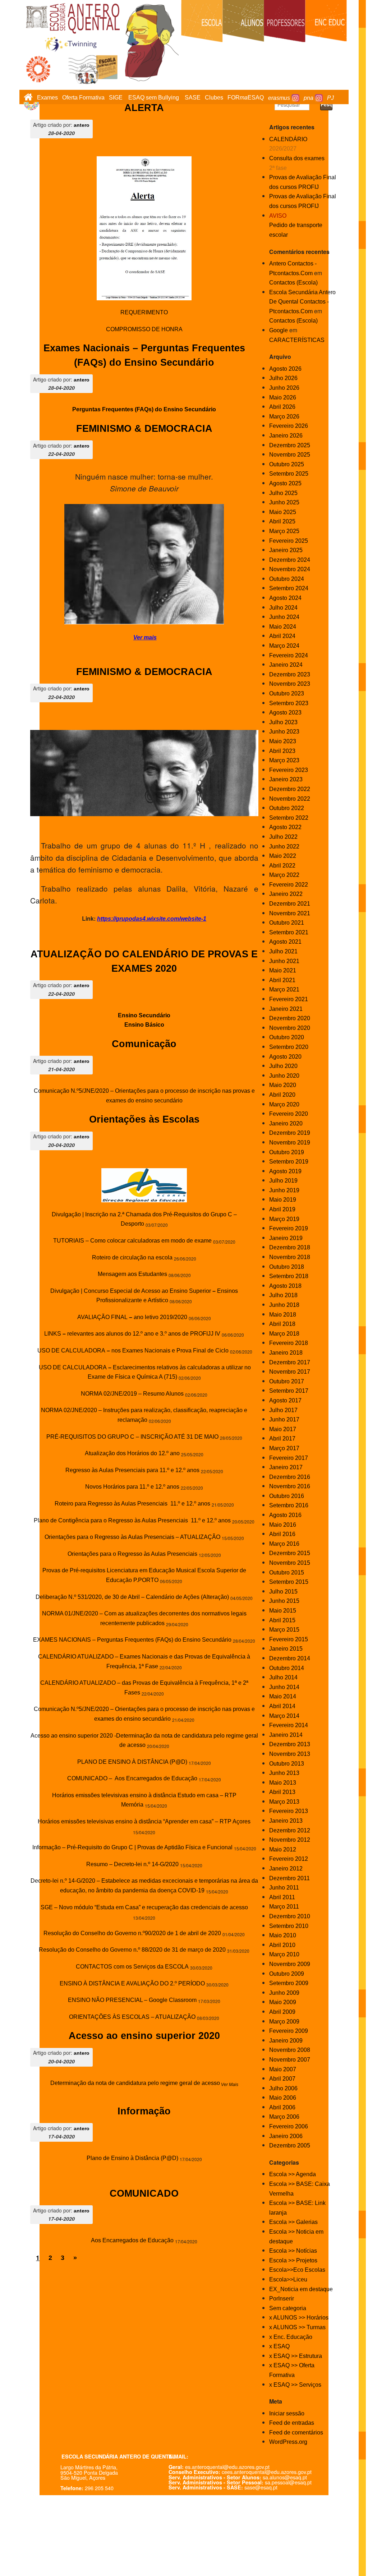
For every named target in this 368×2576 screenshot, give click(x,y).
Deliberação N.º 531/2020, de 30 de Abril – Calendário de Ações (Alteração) (132, 1597)
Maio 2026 (283, 397)
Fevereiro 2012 (289, 1859)
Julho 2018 (283, 1295)
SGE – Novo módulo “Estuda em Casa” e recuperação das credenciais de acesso (144, 1907)
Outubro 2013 (287, 1764)
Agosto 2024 (285, 598)
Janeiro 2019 (286, 1238)
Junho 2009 (284, 1993)
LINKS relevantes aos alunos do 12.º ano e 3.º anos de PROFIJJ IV (132, 1334)
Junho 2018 (284, 1305)
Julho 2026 (283, 378)
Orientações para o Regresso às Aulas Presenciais (132, 1554)
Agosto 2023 (285, 713)
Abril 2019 (282, 1209)
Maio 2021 (283, 970)
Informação (144, 2111)
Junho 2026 (284, 388)
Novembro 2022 (290, 799)
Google (279, 330)
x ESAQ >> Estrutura (296, 2356)
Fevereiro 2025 (289, 541)
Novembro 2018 (290, 1257)
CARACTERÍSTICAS (297, 340)
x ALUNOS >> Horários (299, 2318)
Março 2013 (284, 1802)
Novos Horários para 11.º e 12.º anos (132, 1487)
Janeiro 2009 (286, 2041)
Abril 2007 (282, 2079)
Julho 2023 (283, 722)
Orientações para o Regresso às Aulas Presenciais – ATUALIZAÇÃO (132, 1537)
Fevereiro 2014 (289, 1725)
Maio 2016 (283, 1525)
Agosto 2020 (285, 1057)
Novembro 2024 (290, 569)
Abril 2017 (282, 1439)
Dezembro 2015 (290, 1553)
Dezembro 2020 (290, 1018)
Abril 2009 (282, 2012)
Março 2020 (284, 1104)
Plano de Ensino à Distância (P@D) (132, 2158)
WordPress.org (288, 2442)
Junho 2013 (284, 1773)
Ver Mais (229, 2085)
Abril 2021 (282, 980)
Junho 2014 (284, 1687)
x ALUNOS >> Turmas (297, 2327)
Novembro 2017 (290, 1372)
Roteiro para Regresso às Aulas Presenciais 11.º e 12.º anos (132, 1504)
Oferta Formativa (83, 98)
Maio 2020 (283, 1085)
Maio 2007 (283, 2069)
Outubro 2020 (287, 1037)
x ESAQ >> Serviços (295, 2385)
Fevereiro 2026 (289, 426)
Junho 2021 (284, 961)
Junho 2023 (284, 732)
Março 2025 (284, 531)
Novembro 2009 (290, 1964)
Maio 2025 (283, 512)
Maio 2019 (283, 1200)
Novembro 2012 (290, 1840)
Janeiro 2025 (286, 550)
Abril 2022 (282, 866)
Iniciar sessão (287, 2413)
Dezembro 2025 (290, 445)
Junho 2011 (284, 1888)
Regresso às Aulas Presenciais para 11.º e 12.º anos (132, 1470)
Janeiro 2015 (286, 1649)
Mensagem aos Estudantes (132, 1274)
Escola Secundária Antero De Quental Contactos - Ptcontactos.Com (302, 302)
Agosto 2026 (285, 369)
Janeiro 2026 (286, 436)
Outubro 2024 (287, 579)
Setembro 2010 (289, 1926)
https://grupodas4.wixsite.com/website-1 (152, 919)
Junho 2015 (284, 1601)
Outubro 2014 (287, 1668)
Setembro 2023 (289, 703)
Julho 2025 (283, 493)
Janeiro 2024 (286, 665)
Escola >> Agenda (293, 2174)
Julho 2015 (283, 1592)
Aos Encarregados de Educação (132, 2240)
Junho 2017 (284, 1419)
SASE (193, 98)
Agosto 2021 (285, 942)
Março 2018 (284, 1334)
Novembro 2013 (290, 1754)
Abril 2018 (282, 1324)
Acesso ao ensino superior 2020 (144, 2036)
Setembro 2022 (289, 818)
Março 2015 (284, 1630)
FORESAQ (246, 98)
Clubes (214, 98)
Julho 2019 (283, 1181)
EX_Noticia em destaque (301, 2289)
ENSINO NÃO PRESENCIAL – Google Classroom (132, 2000)
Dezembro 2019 (290, 1133)
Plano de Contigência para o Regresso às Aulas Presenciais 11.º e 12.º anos (132, 1520)
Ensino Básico (144, 1025)
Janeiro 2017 (286, 1467)
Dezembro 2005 (290, 2145)
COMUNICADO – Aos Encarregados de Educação (132, 1778)
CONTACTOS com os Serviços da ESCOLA (132, 1967)
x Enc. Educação (291, 2337)
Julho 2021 (283, 951)
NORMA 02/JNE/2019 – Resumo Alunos (132, 1394)
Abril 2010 (282, 1945)
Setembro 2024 (289, 588)
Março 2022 (284, 875)
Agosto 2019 (285, 1171)
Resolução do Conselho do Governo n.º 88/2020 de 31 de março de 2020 (132, 1950)
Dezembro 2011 (289, 1878)
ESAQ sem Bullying (154, 98)
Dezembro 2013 (290, 1744)
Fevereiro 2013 (289, 1811)
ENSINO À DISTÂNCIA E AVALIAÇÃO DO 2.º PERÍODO (132, 1983)
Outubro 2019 (287, 1152)
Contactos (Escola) (293, 283)
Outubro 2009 (287, 1974)
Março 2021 (284, 989)
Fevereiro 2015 (289, 1639)
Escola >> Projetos (293, 2260)
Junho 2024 (284, 617)
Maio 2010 (283, 1935)
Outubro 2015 (287, 1573)
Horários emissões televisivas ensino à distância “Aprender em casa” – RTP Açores (144, 1821)
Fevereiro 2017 (289, 1458)
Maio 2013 (283, 1783)
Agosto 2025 (285, 483)
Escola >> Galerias (293, 2222)
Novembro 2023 (290, 684)
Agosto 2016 (285, 1515)
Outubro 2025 (287, 464)
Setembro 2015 (289, 1582)
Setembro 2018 (289, 1276)
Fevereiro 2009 (289, 2031)
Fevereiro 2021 (289, 999)
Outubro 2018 (287, 1267)
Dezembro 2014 (290, 1658)
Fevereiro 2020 (289, 1114)
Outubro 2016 (287, 1496)
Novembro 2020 (290, 1028)
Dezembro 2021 (290, 904)
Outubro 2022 (287, 808)
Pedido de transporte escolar (296, 225)
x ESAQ (279, 2346)
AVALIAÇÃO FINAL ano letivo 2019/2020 (132, 1317)
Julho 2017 (283, 1410)
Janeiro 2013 (286, 1821)
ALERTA (144, 108)
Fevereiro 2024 (289, 655)
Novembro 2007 (290, 2060)
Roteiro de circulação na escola (132, 1257)
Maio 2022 (283, 856)
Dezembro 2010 (290, 1916)
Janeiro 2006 (286, 2136)
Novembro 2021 (290, 913)
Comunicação (144, 1044)
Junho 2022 (284, 847)
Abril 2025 (282, 521)
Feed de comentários (296, 2432)
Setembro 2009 (289, 1983)
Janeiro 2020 (286, 1123)
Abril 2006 (282, 2107)
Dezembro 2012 (290, 1830)
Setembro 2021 (289, 932)
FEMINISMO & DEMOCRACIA (144, 429)
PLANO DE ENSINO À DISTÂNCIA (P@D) (132, 1762)
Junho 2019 (284, 1190)
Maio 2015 (283, 1611)
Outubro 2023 (287, 693)
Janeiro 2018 (286, 1353)
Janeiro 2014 (286, 1735)
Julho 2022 (283, 837)
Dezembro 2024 (290, 560)
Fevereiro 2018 (289, 1343)
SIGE (116, 98)
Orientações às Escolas (144, 1119)
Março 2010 (284, 1954)
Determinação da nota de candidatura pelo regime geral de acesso (135, 2083)
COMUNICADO (144, 2193)
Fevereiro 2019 (289, 1228)
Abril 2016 (282, 1534)
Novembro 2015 (290, 1563)
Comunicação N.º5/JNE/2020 (71, 1091)
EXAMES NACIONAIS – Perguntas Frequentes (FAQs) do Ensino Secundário (132, 1640)
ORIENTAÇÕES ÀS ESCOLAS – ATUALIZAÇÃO (132, 2017)
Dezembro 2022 (290, 789)
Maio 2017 (283, 1429)
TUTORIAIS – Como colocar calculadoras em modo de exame (132, 1241)
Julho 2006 (283, 2088)
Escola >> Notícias (293, 2251)
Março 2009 (284, 2022)
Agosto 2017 (285, 1400)
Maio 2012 (283, 1849)
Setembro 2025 (289, 474)
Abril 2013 (282, 1792)
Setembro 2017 (289, 1391)
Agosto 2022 (285, 827)
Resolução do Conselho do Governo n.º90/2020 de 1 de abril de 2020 (132, 1933)
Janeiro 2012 (286, 1869)
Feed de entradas (292, 2423)
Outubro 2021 (287, 923)
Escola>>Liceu (288, 2279)
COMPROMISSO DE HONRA (144, 329)
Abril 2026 (282, 407)
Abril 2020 (282, 1095)
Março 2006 (284, 2117)
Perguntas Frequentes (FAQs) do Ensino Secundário (144, 409)
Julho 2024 (283, 608)
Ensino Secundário (144, 1015)
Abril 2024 (282, 636)
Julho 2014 (283, 1677)
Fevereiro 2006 (289, 2126)
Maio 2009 (283, 2002)
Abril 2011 (282, 1897)
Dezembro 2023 (290, 674)
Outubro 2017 (287, 1381)
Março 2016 (284, 1544)
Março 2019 (284, 1219)
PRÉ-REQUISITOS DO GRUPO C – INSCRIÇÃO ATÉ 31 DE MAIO (132, 1437)
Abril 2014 (282, 1706)
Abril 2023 (282, 751)
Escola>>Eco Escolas (297, 2270)
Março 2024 (284, 646)
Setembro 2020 (289, 1047)
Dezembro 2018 (290, 1247)
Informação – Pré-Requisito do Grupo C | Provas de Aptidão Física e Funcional (132, 1847)
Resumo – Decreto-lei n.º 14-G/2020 (132, 1864)
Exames (47, 98)
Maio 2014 (283, 1696)
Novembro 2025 (290, 455)
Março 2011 (284, 1907)
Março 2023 (284, 760)
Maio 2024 (283, 627)
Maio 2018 (283, 1315)
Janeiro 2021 (286, 1009)
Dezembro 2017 (290, 1362)
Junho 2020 (284, 1076)
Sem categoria (288, 2308)
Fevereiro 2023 (289, 770)
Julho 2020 (283, 1066)
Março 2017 (284, 1448)
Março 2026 (284, 417)
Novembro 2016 (290, 1486)
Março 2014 (284, 1716)
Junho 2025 (284, 502)
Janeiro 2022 (286, 894)
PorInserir (282, 2298)
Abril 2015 (282, 1620)
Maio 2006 (283, 2098)
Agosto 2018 (285, 1286)
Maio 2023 (283, 741)
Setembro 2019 (289, 1162)
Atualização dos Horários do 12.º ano (132, 1453)
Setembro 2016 (289, 1505)
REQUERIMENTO (144, 312)
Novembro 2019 (290, 1143)
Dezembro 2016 (290, 1477)
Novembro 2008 (290, 2050)
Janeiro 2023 (286, 779)
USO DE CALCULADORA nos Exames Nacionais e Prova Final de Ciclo (133, 1351)
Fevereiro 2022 (289, 885)
